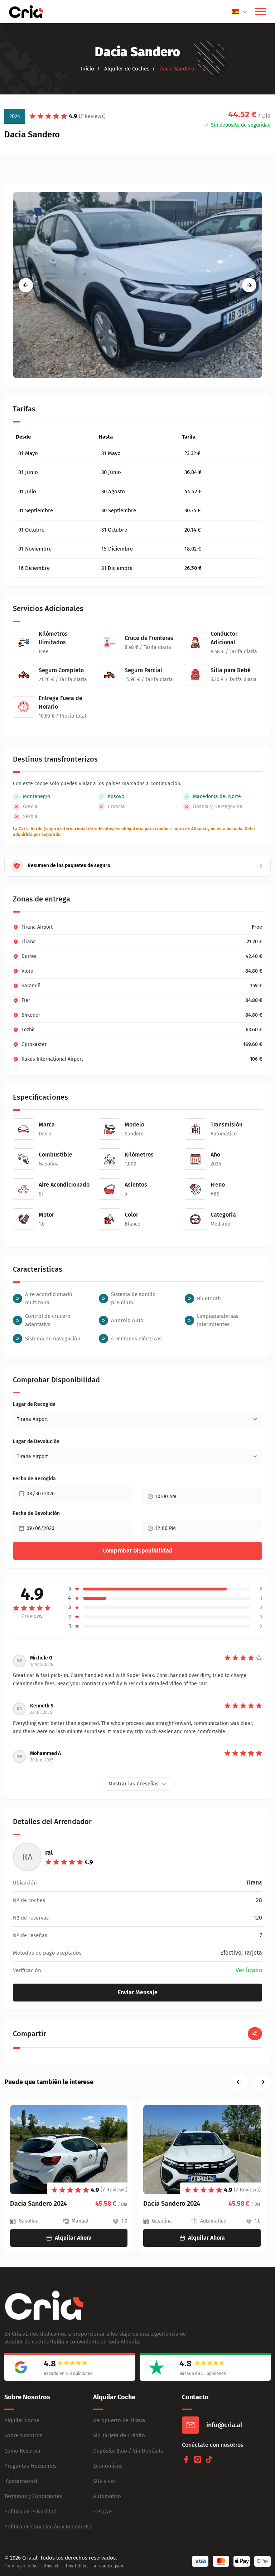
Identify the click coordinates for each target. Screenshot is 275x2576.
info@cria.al (224, 2425)
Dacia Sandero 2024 (38, 2204)
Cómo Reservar (23, 2451)
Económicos (108, 2466)
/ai (35, 2566)
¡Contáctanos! (21, 2481)
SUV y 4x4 (105, 2481)
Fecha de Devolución (36, 1513)
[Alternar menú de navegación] (261, 12)
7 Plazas (103, 2512)
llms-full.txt (76, 2566)
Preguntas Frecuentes (30, 2466)
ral (49, 1853)
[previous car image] (26, 285)
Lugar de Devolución (36, 1441)
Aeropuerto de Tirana (119, 2420)
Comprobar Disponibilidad (137, 1551)
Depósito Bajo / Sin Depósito (128, 2451)
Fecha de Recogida (34, 1479)
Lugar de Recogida (34, 1404)
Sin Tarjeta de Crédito (119, 2435)
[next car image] (249, 285)
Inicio (88, 69)
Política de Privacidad (30, 2512)
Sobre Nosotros (23, 2435)
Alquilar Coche (22, 2420)
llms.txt (51, 2566)
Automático (107, 2496)
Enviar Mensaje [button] (138, 1992)
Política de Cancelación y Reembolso (49, 2527)
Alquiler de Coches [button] (126, 69)
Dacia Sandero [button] (176, 69)
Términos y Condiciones (33, 2496)
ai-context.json (108, 2566)
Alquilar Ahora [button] (73, 2238)
